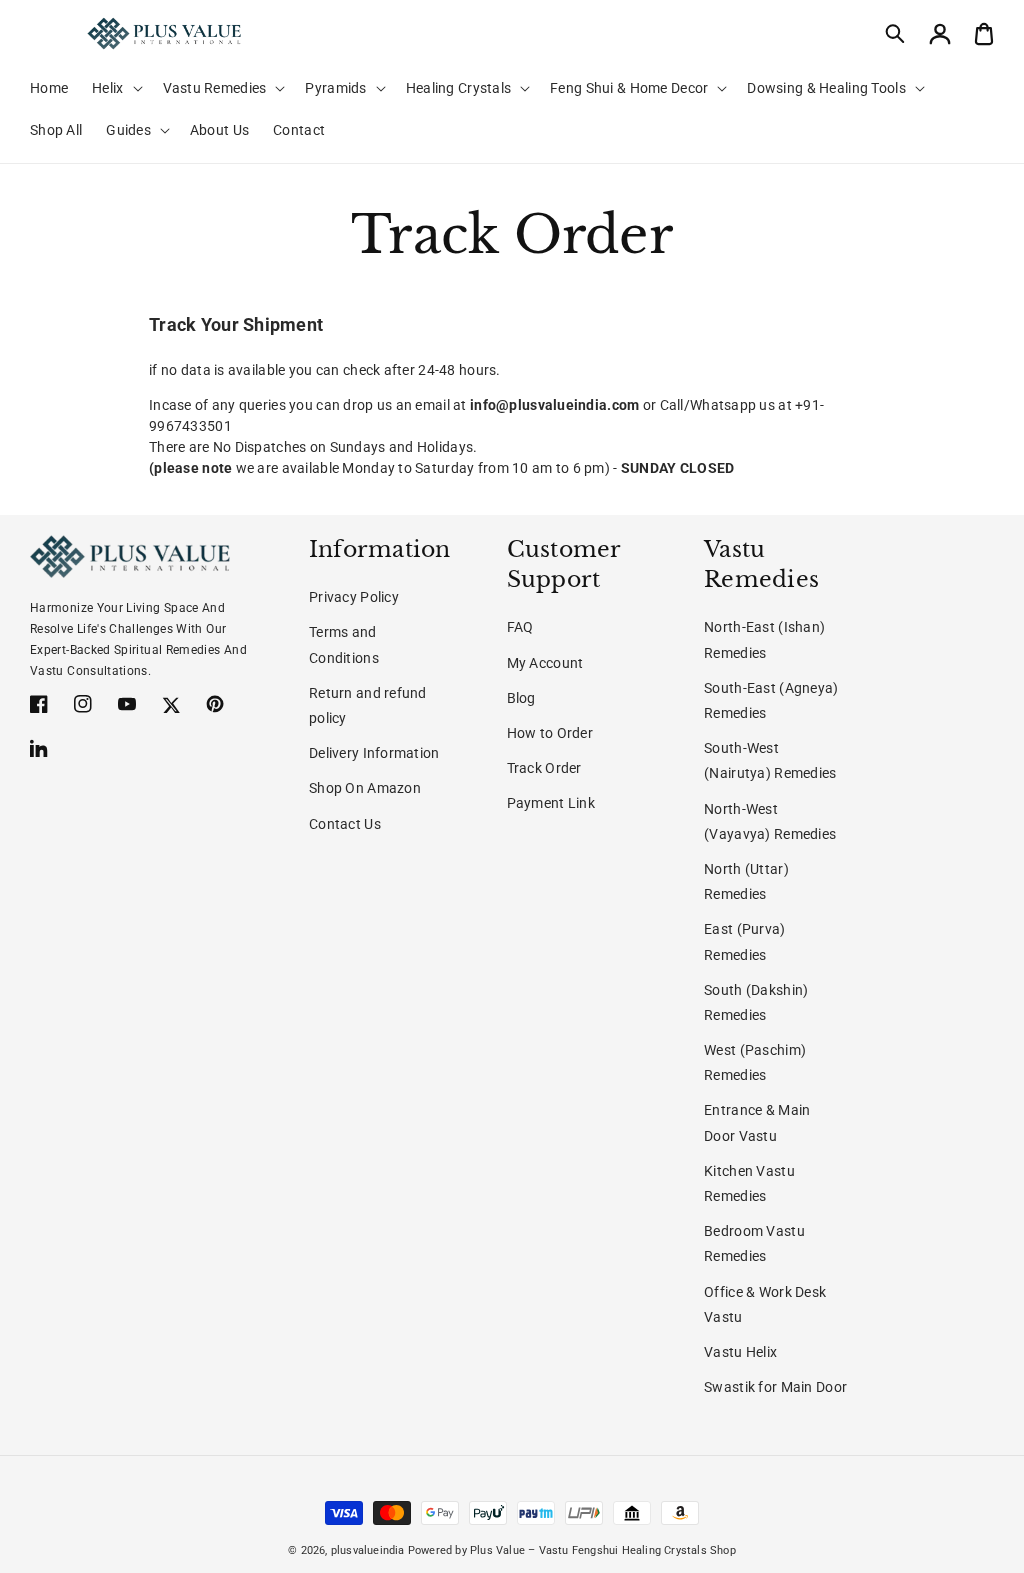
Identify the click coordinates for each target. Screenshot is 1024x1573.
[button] (896, 34)
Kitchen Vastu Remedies (749, 1183)
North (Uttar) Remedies (746, 881)
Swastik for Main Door (775, 1387)
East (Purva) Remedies (744, 941)
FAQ (520, 627)
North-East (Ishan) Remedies (764, 639)
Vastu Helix (740, 1352)
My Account (545, 663)
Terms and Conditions (344, 644)
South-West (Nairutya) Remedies (770, 760)
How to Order (550, 733)
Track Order (544, 768)
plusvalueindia (368, 1550)
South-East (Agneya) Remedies (771, 700)
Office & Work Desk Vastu (765, 1304)
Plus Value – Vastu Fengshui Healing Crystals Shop (603, 1550)
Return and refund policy (368, 705)
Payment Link (551, 803)
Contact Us (345, 824)
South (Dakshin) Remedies (756, 1002)
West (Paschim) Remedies (755, 1062)
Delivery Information (374, 753)
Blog (521, 698)
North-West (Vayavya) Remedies (770, 821)
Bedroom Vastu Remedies (754, 1243)
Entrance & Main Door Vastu (757, 1122)
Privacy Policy (354, 597)
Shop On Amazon (365, 788)
